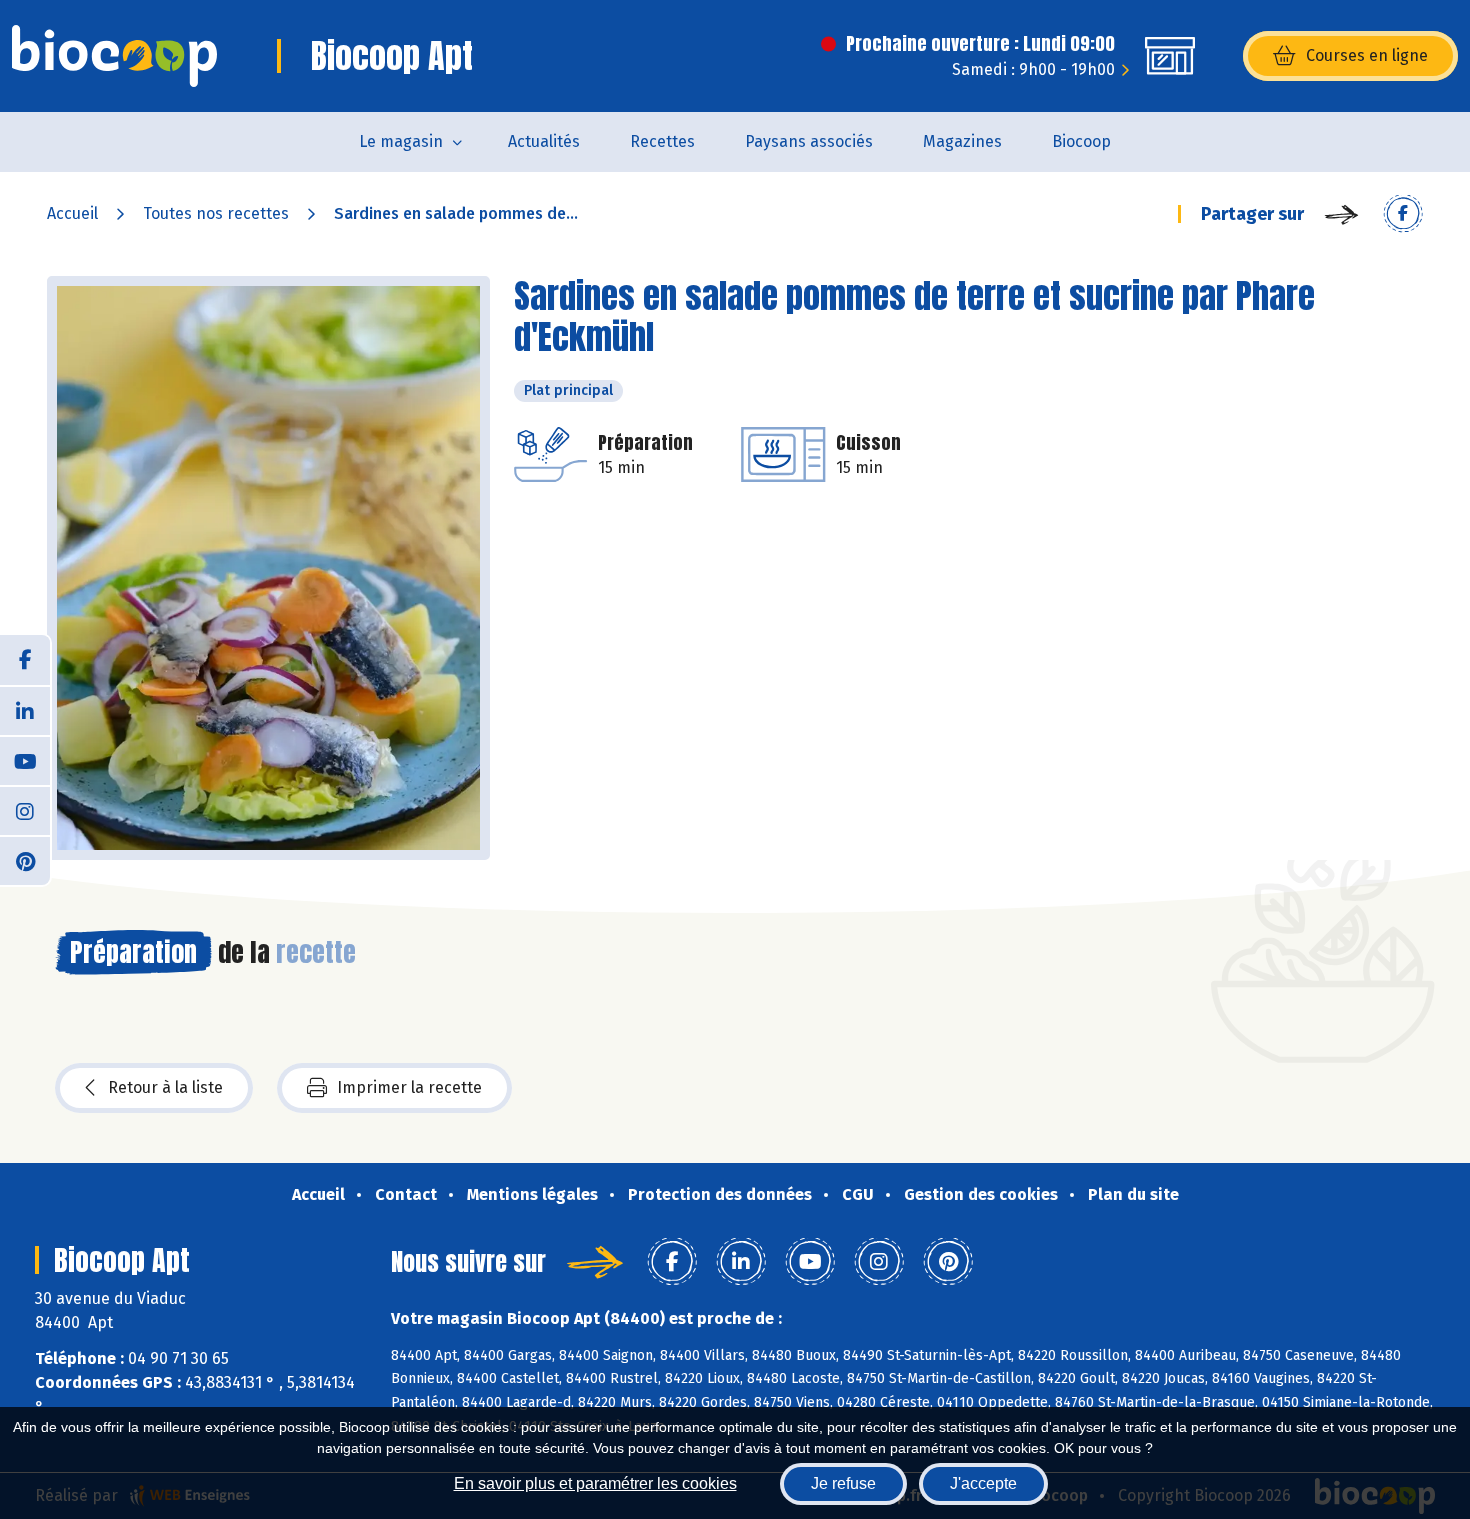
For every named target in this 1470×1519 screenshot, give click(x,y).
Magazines (962, 141)
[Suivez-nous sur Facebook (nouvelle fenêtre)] (25, 660)
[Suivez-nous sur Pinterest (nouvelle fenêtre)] (25, 860)
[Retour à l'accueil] (114, 56)
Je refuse (843, 1483)
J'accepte (983, 1483)
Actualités (544, 141)
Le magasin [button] (401, 141)
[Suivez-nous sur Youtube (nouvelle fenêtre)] (25, 760)
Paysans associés (809, 141)
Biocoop (1081, 141)
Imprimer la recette (409, 1087)
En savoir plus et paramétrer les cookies (595, 1483)
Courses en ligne (1367, 55)
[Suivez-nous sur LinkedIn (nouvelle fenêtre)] (25, 710)
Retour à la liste (165, 1087)
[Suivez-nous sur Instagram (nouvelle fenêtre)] (25, 810)
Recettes (662, 141)
